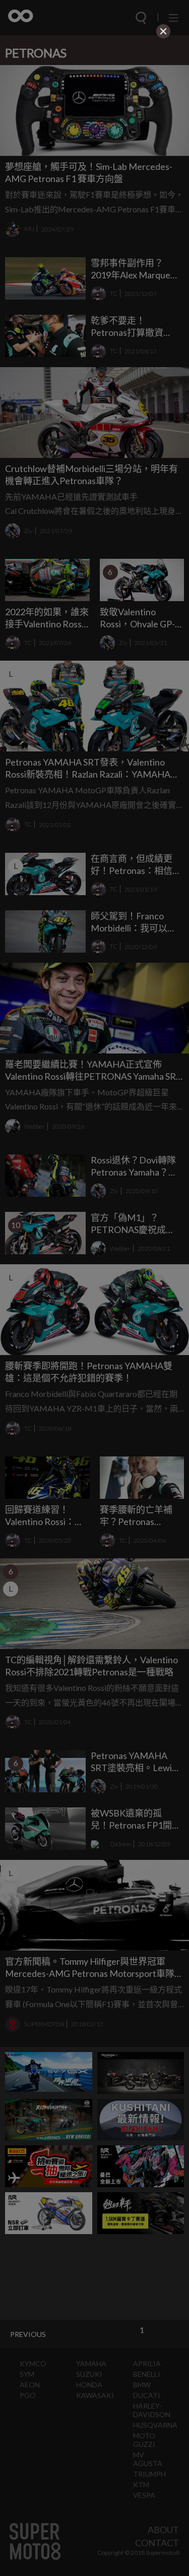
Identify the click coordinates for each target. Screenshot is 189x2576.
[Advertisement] (95, 104)
